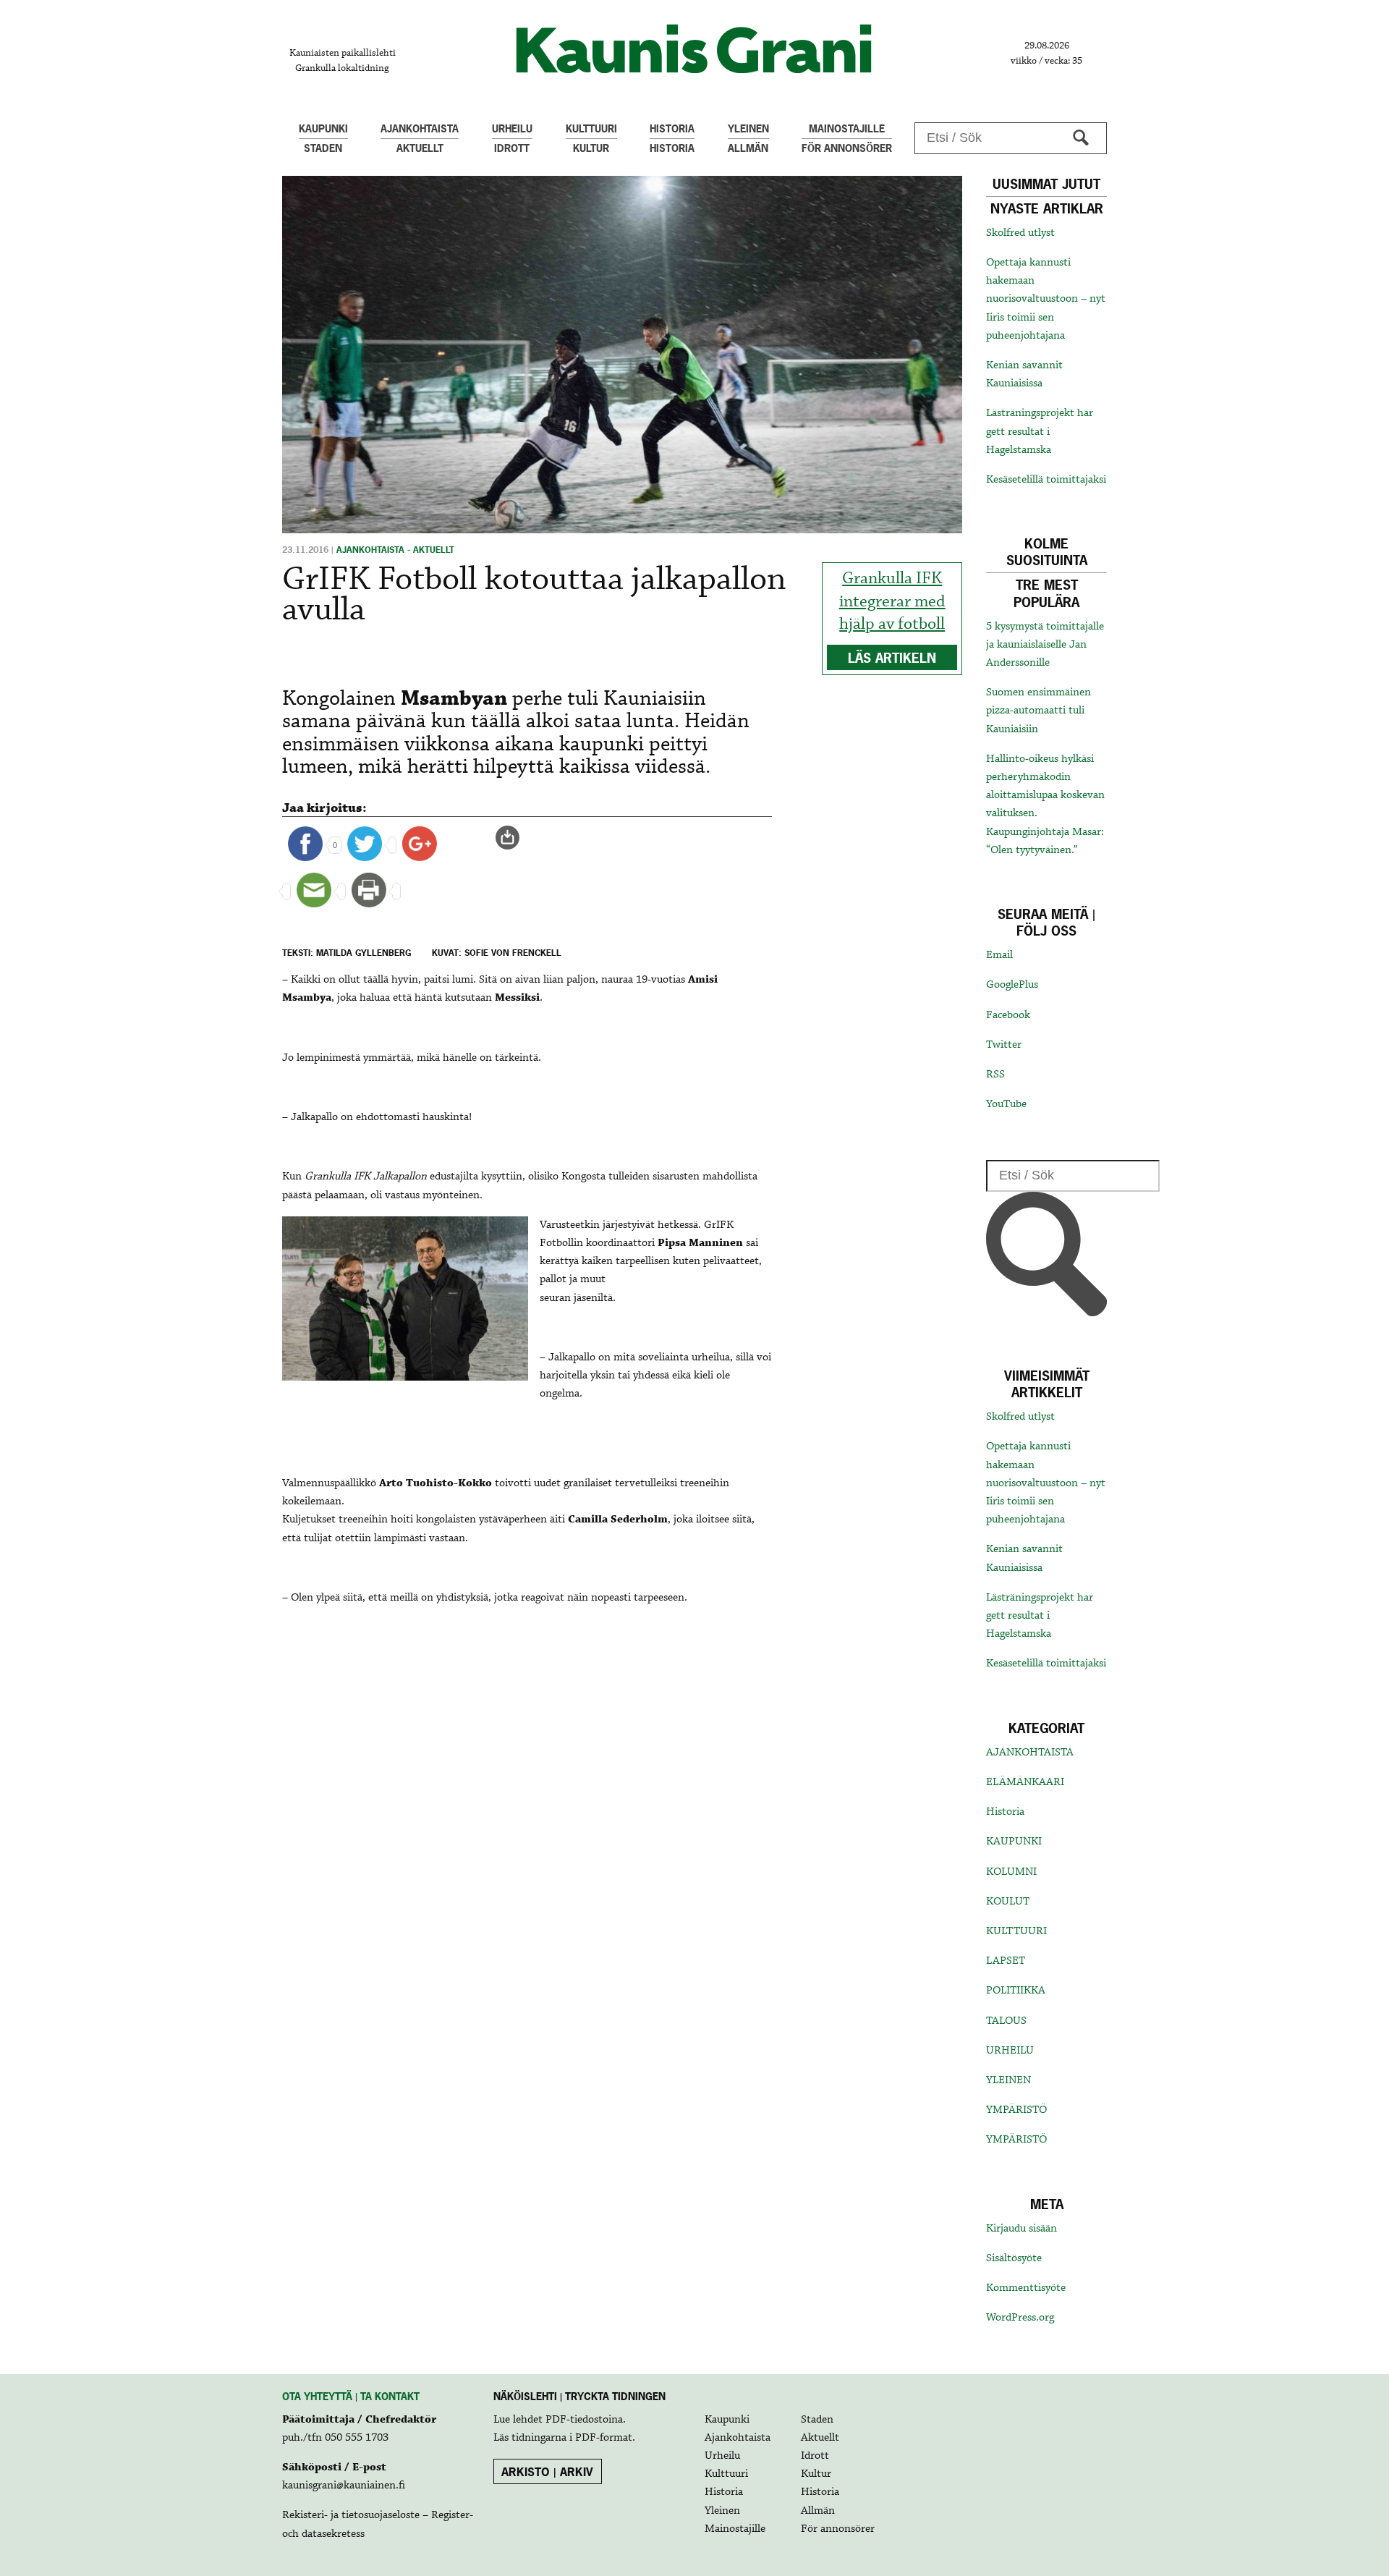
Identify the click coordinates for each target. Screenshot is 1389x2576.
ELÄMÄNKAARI (1025, 1782)
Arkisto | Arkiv (547, 2472)
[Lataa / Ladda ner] (514, 838)
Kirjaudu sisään (1021, 2229)
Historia (1005, 1812)
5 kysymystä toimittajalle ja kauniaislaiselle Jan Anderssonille (1045, 645)
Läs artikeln (892, 658)
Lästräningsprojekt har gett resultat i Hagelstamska (1040, 431)
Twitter (1004, 1045)
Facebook (1008, 1015)
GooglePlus (1012, 985)
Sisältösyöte (1014, 2258)
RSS (995, 1075)
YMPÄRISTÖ (1016, 2110)
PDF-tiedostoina (584, 2420)
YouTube (1006, 1104)
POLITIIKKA (1016, 1991)
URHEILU (1010, 2051)
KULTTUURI (1016, 1931)
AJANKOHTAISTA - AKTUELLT (395, 550)
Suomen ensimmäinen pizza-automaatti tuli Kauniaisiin (1038, 711)
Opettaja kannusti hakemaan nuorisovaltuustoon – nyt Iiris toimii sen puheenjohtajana (1046, 299)
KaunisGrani (694, 49)
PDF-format (604, 2438)
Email (999, 955)
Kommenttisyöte (1026, 2288)
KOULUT (1008, 1902)
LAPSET (1006, 1961)
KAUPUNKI (1014, 1842)
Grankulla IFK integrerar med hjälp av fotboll (892, 601)
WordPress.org (1020, 2318)
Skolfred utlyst (1020, 233)
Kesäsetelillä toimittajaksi (1046, 480)
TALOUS (1006, 2021)
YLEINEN (1008, 2080)
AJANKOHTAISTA (1030, 1753)
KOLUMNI (1011, 1872)
